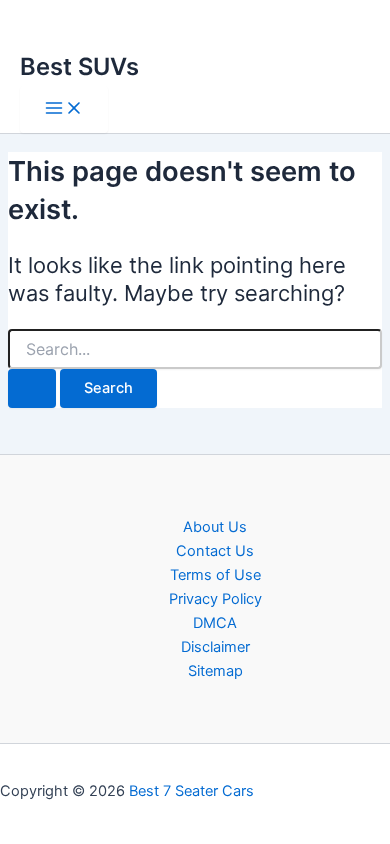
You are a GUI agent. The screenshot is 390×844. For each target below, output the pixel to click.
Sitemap (215, 671)
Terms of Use (215, 575)
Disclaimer (215, 647)
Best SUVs (79, 66)
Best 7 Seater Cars (191, 791)
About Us (215, 527)
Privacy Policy (215, 599)
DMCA (215, 623)
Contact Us (215, 551)
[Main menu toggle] (64, 109)
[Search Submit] (32, 388)
